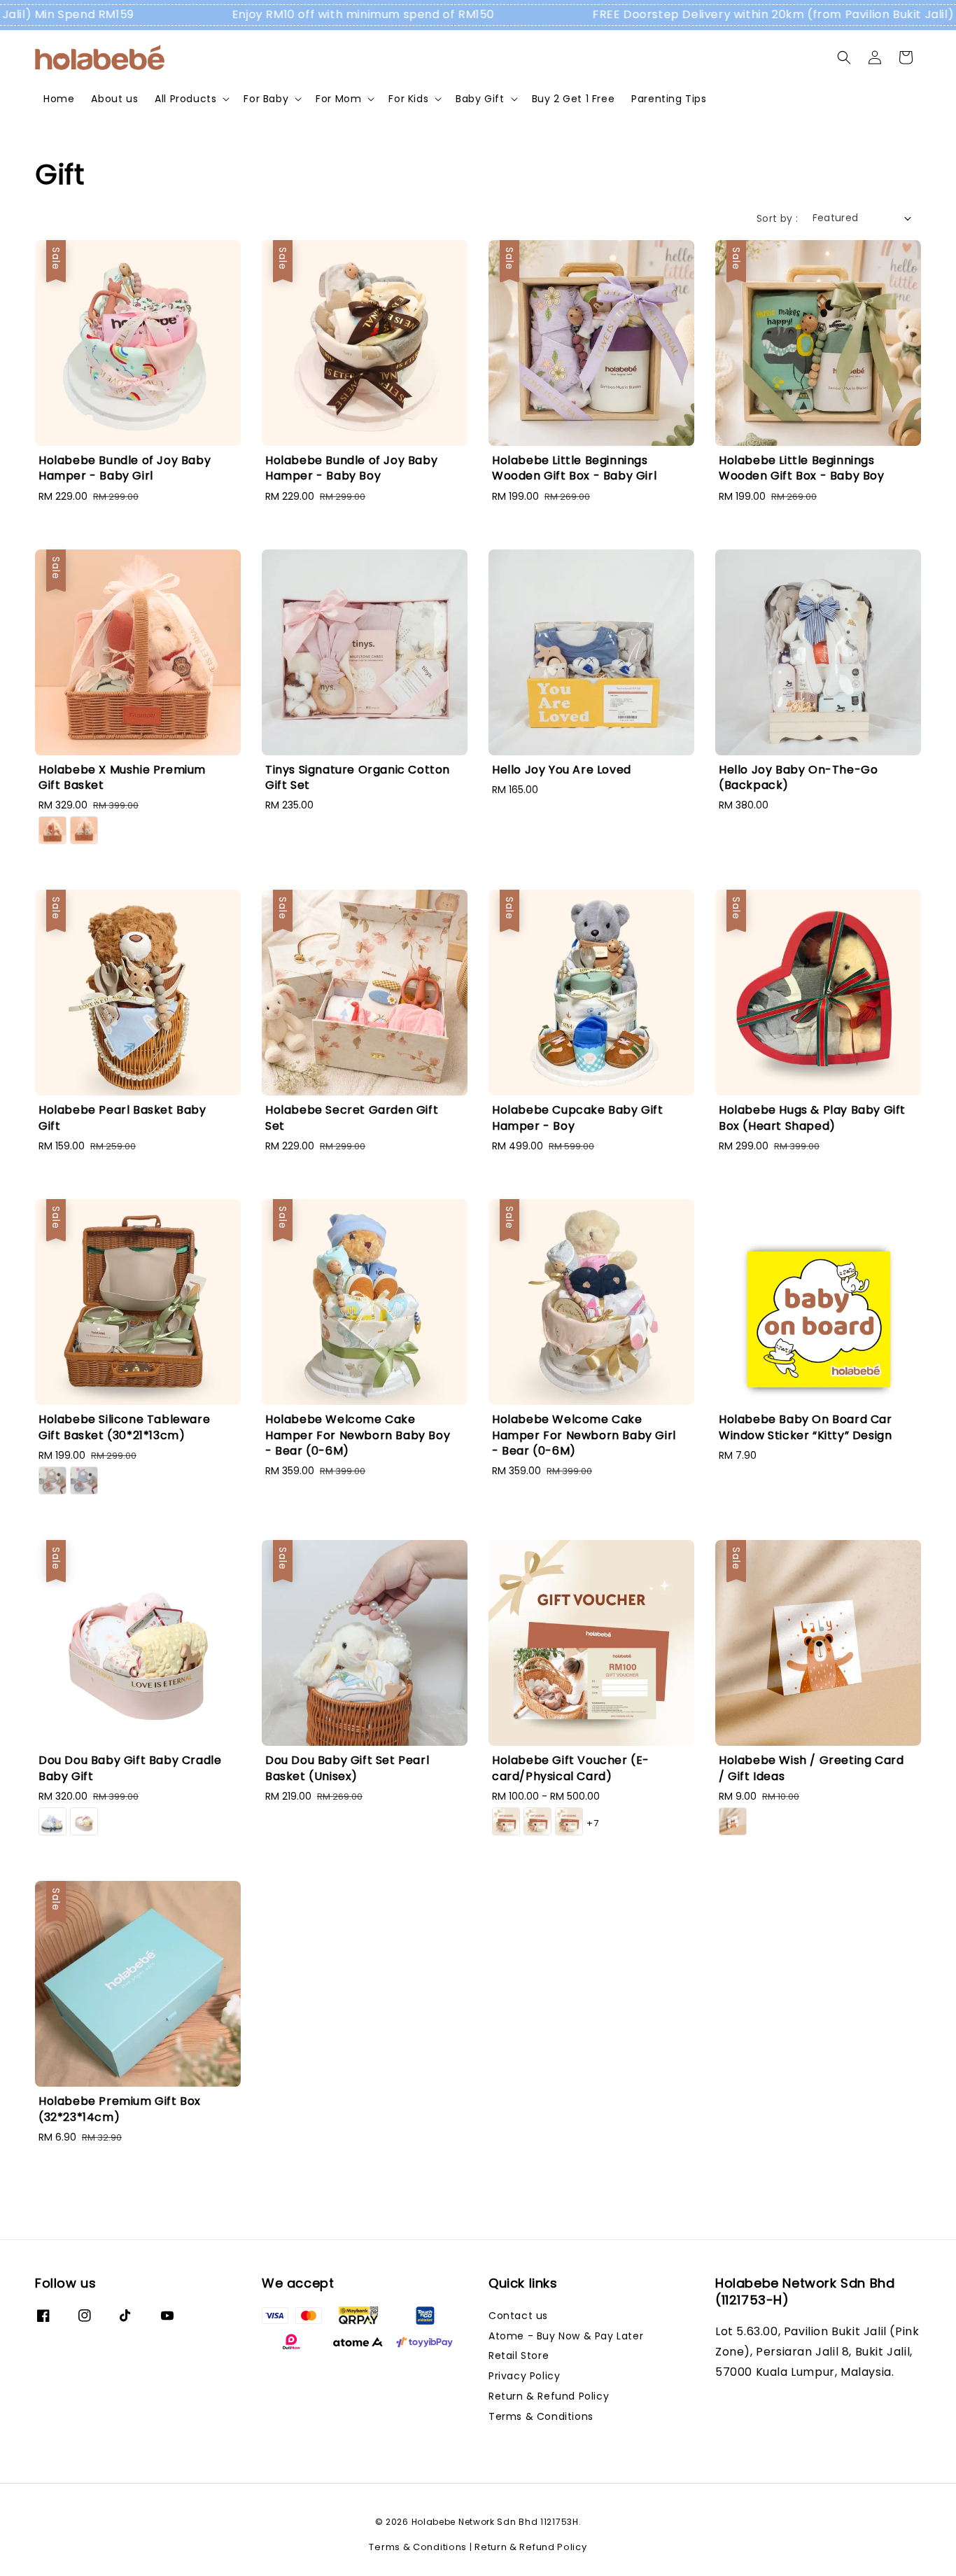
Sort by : (778, 218)
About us (114, 99)
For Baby (266, 99)
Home (59, 99)
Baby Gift (480, 99)
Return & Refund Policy (549, 2396)
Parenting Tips (669, 99)
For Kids (408, 99)
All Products (185, 99)
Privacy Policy (524, 2376)
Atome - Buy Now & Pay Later (566, 2336)
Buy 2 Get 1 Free (574, 99)
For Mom (338, 99)
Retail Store (519, 2355)
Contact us (518, 2316)
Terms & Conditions (541, 2416)
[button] (844, 57)
